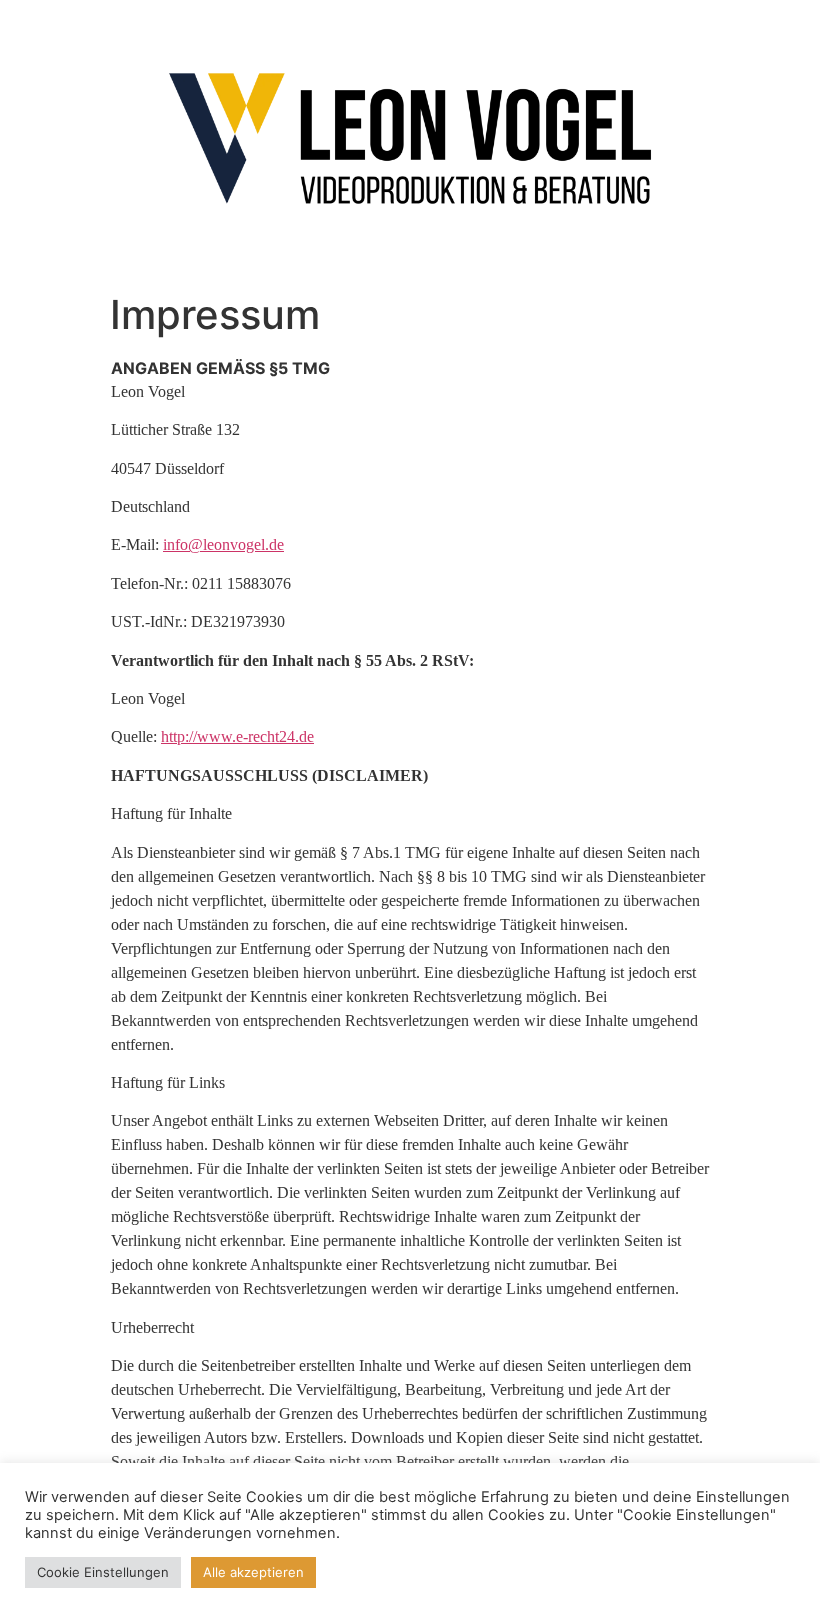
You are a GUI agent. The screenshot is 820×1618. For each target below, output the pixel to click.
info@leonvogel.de (223, 544)
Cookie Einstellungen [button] (103, 1572)
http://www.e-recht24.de (237, 736)
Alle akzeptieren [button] (253, 1572)
